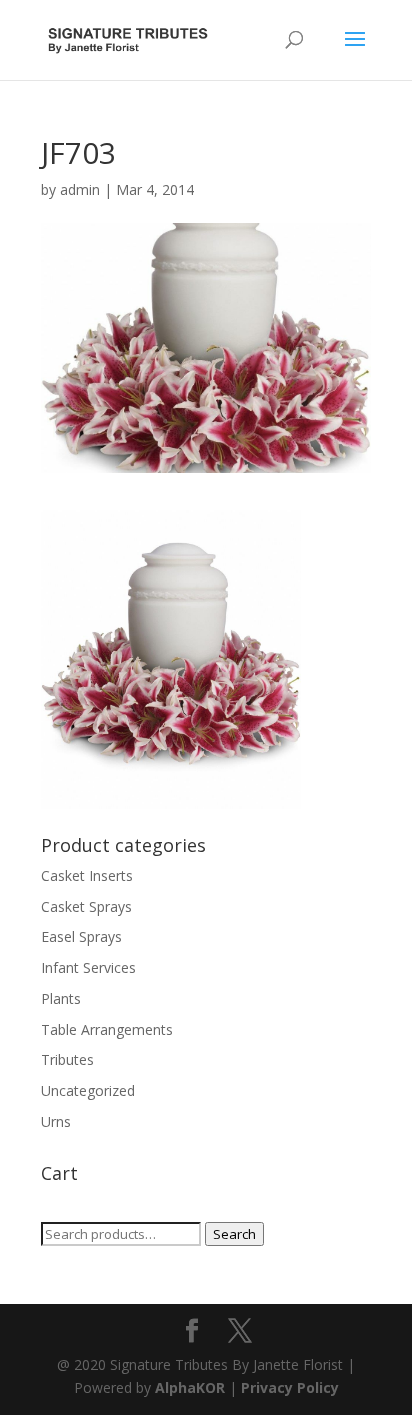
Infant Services (88, 967)
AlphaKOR (190, 1387)
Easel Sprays (81, 936)
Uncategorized (88, 1090)
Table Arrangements (107, 1029)
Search (234, 1234)
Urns (56, 1121)
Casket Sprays (86, 906)
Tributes (67, 1059)
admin (80, 189)
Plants (61, 998)
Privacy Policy (290, 1387)
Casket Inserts (87, 875)
